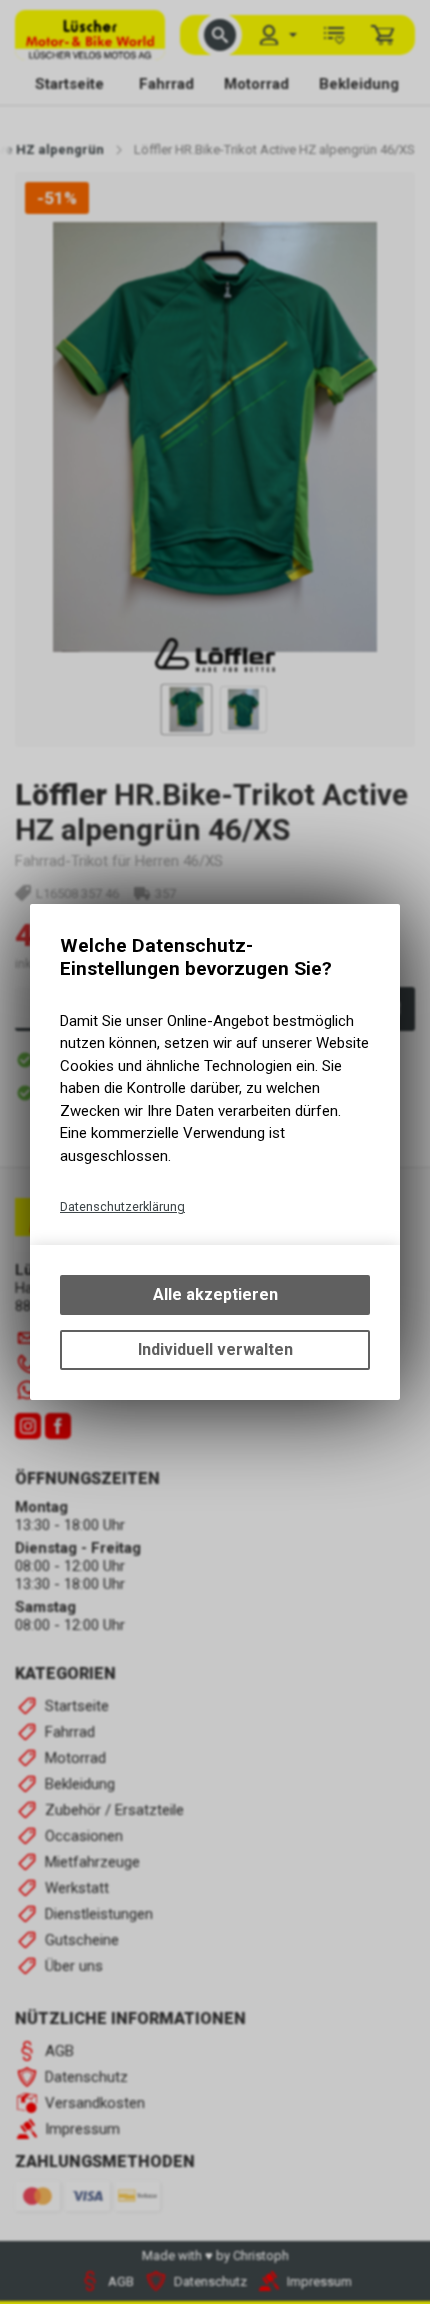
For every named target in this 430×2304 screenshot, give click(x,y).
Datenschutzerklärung (122, 1206)
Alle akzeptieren (215, 1294)
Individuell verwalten (215, 1349)
